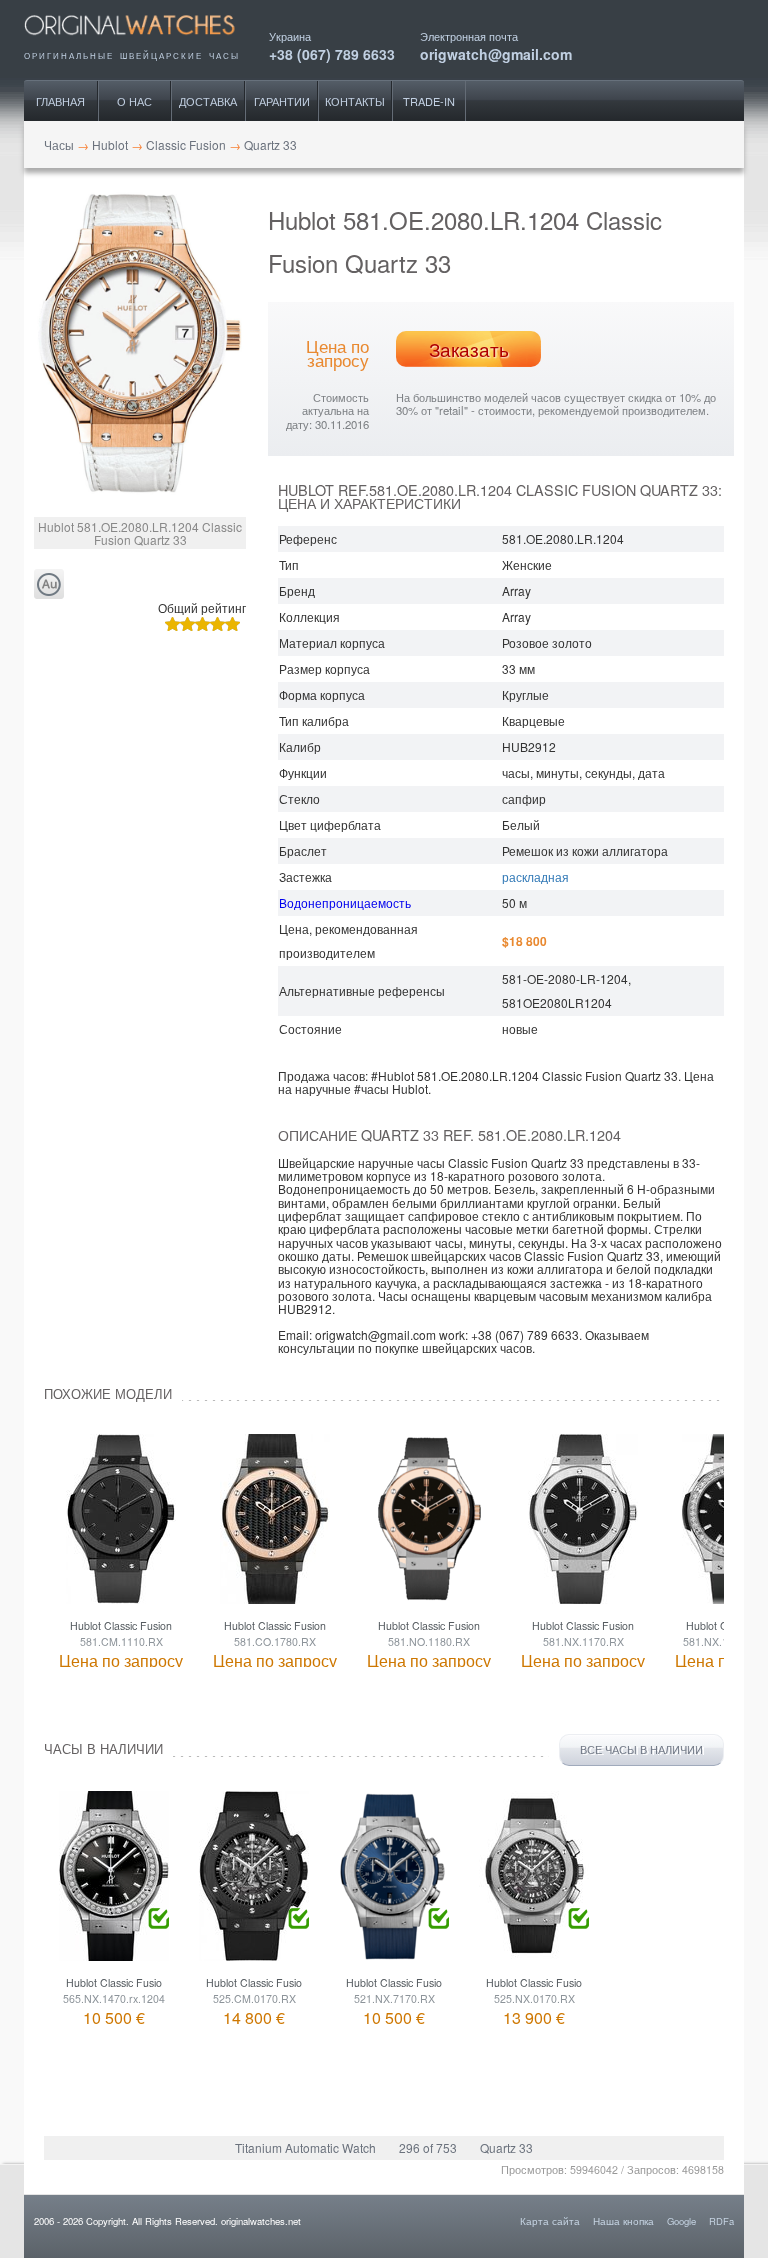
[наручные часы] (146, 42)
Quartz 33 (506, 2147)
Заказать (469, 349)
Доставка (208, 101)
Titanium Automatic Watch (305, 2147)
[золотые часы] (49, 584)
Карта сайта (550, 2221)
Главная (60, 101)
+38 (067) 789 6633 (332, 52)
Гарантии (282, 101)
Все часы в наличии (641, 1749)
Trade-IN (429, 101)
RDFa (721, 2221)
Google (681, 2221)
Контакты (355, 101)
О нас (134, 101)
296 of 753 (428, 2147)
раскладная (535, 876)
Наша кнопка (623, 2221)
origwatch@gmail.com (496, 52)
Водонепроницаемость (345, 902)
